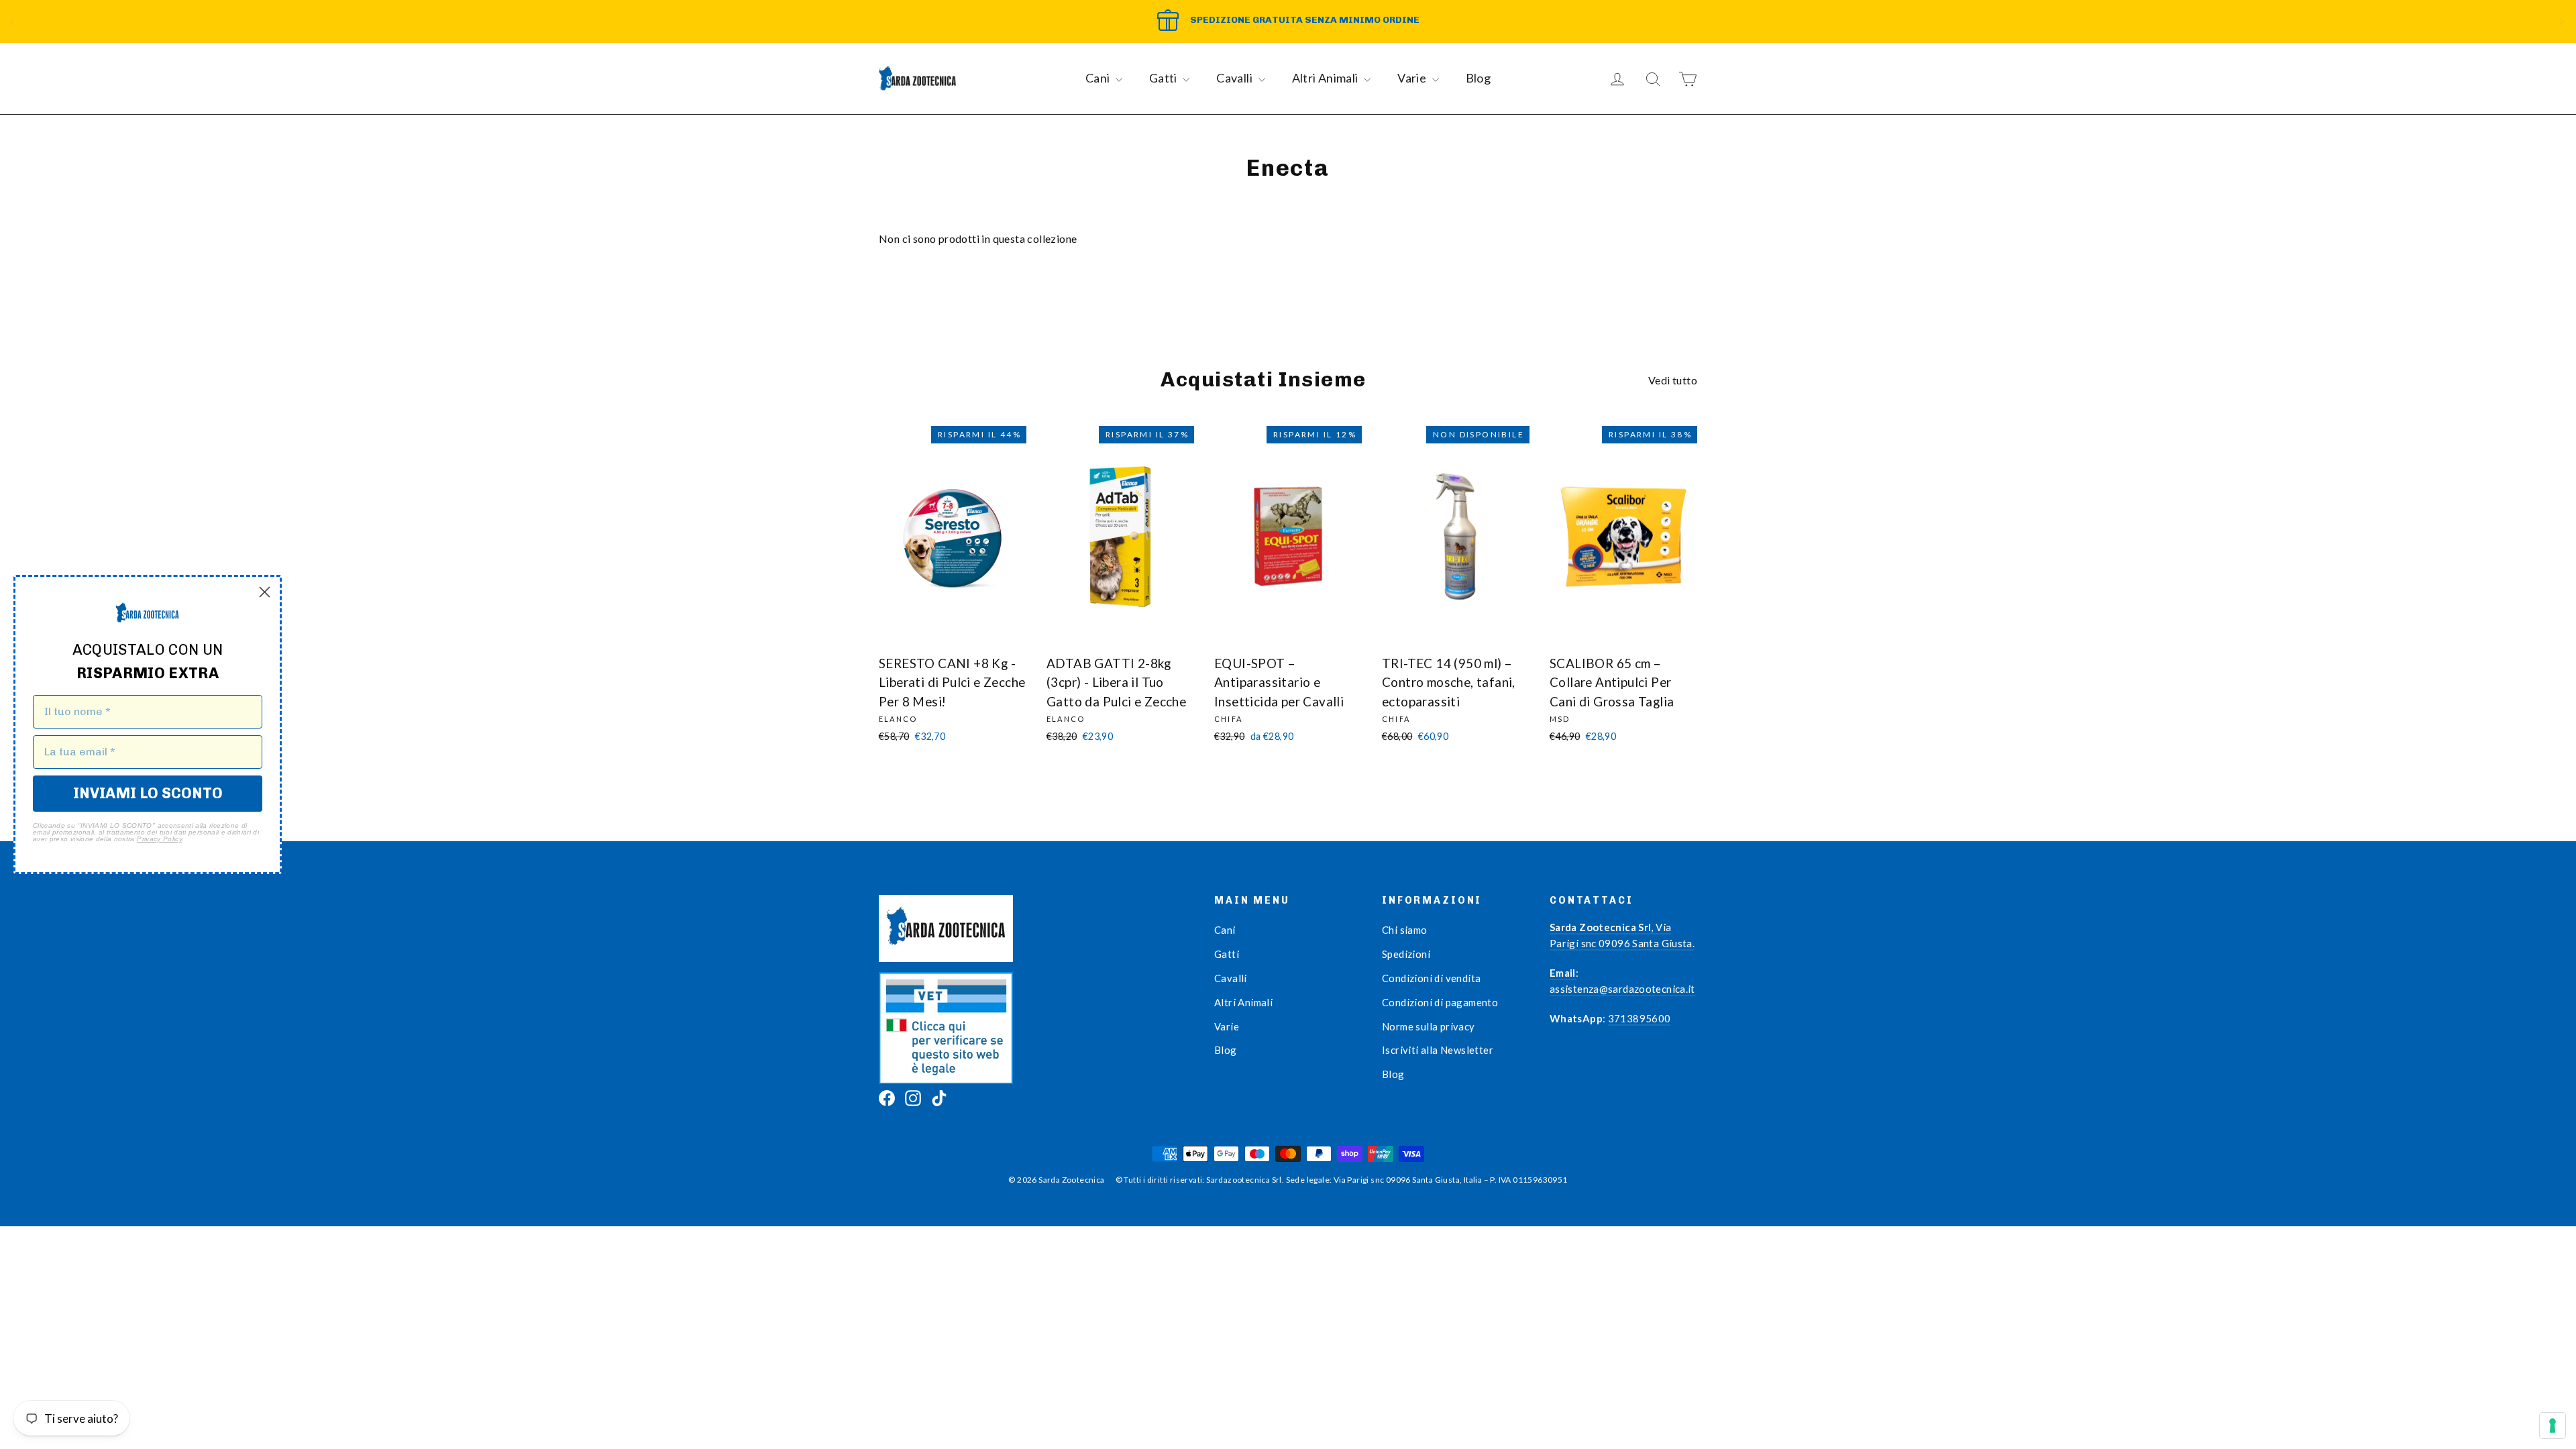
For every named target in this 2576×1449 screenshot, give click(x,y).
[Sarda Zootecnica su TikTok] (939, 1097)
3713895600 (1640, 1018)
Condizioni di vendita (1431, 978)
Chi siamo (1405, 930)
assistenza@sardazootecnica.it (1622, 989)
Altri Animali (1327, 78)
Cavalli (1235, 78)
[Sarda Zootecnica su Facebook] (887, 1097)
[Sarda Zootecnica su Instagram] (913, 1097)
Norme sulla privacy (1429, 1026)
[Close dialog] (265, 592)
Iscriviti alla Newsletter (1438, 1050)
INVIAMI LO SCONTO (148, 793)
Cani (1099, 78)
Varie (1413, 78)
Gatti (1164, 78)
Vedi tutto (1673, 380)
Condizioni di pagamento (1440, 1002)
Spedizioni (1406, 954)
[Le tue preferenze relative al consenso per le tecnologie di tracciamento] (2553, 1426)
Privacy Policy (159, 839)
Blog (1479, 78)
